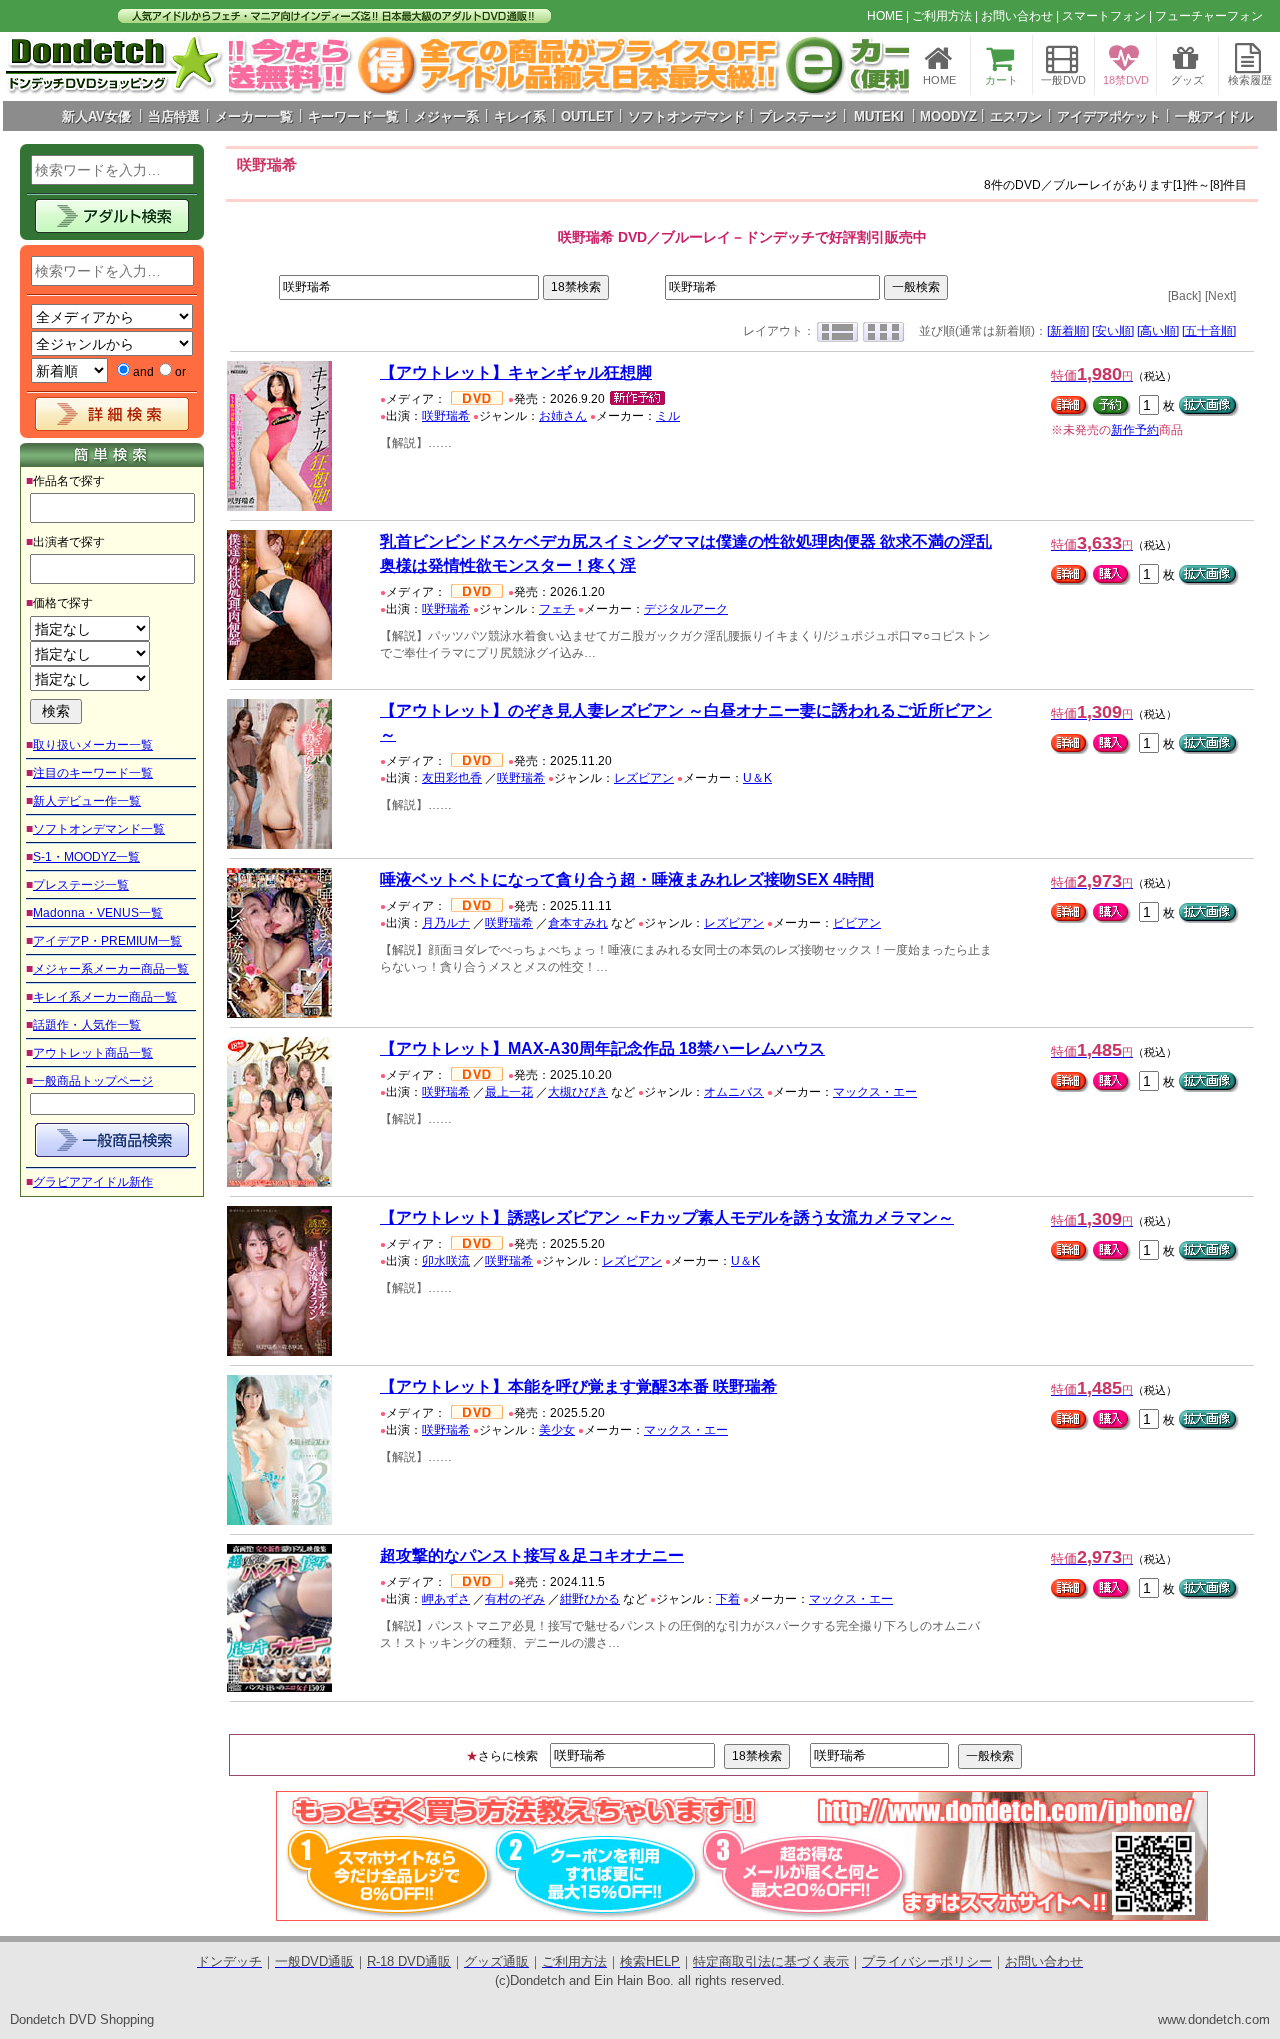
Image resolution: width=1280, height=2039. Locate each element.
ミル (668, 416)
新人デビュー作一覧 (87, 801)
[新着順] (1068, 331)
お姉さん (563, 416)
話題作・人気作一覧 (87, 1025)
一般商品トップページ (93, 1081)
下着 (728, 1599)
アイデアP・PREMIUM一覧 (107, 941)
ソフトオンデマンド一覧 (99, 829)
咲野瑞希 (446, 416)
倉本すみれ (578, 923)
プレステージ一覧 (81, 885)
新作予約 (1135, 430)
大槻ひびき (578, 1092)
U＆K (757, 778)
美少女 (557, 1430)
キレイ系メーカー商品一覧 (105, 997)
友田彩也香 (452, 778)
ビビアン (857, 923)
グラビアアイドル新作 (93, 1182)
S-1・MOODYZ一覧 (86, 857)
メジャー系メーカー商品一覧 (111, 969)
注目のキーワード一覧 (93, 773)
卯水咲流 (446, 1261)
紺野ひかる (590, 1599)
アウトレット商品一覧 (93, 1053)
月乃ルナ (446, 923)
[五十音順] (1209, 331)
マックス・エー (875, 1092)
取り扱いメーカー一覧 (93, 745)
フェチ (557, 609)
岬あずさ (446, 1599)
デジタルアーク (686, 609)
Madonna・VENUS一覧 (98, 913)
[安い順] (1113, 331)
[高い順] (1158, 331)
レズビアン (644, 778)
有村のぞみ (515, 1599)
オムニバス (734, 1092)
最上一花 (509, 1092)
